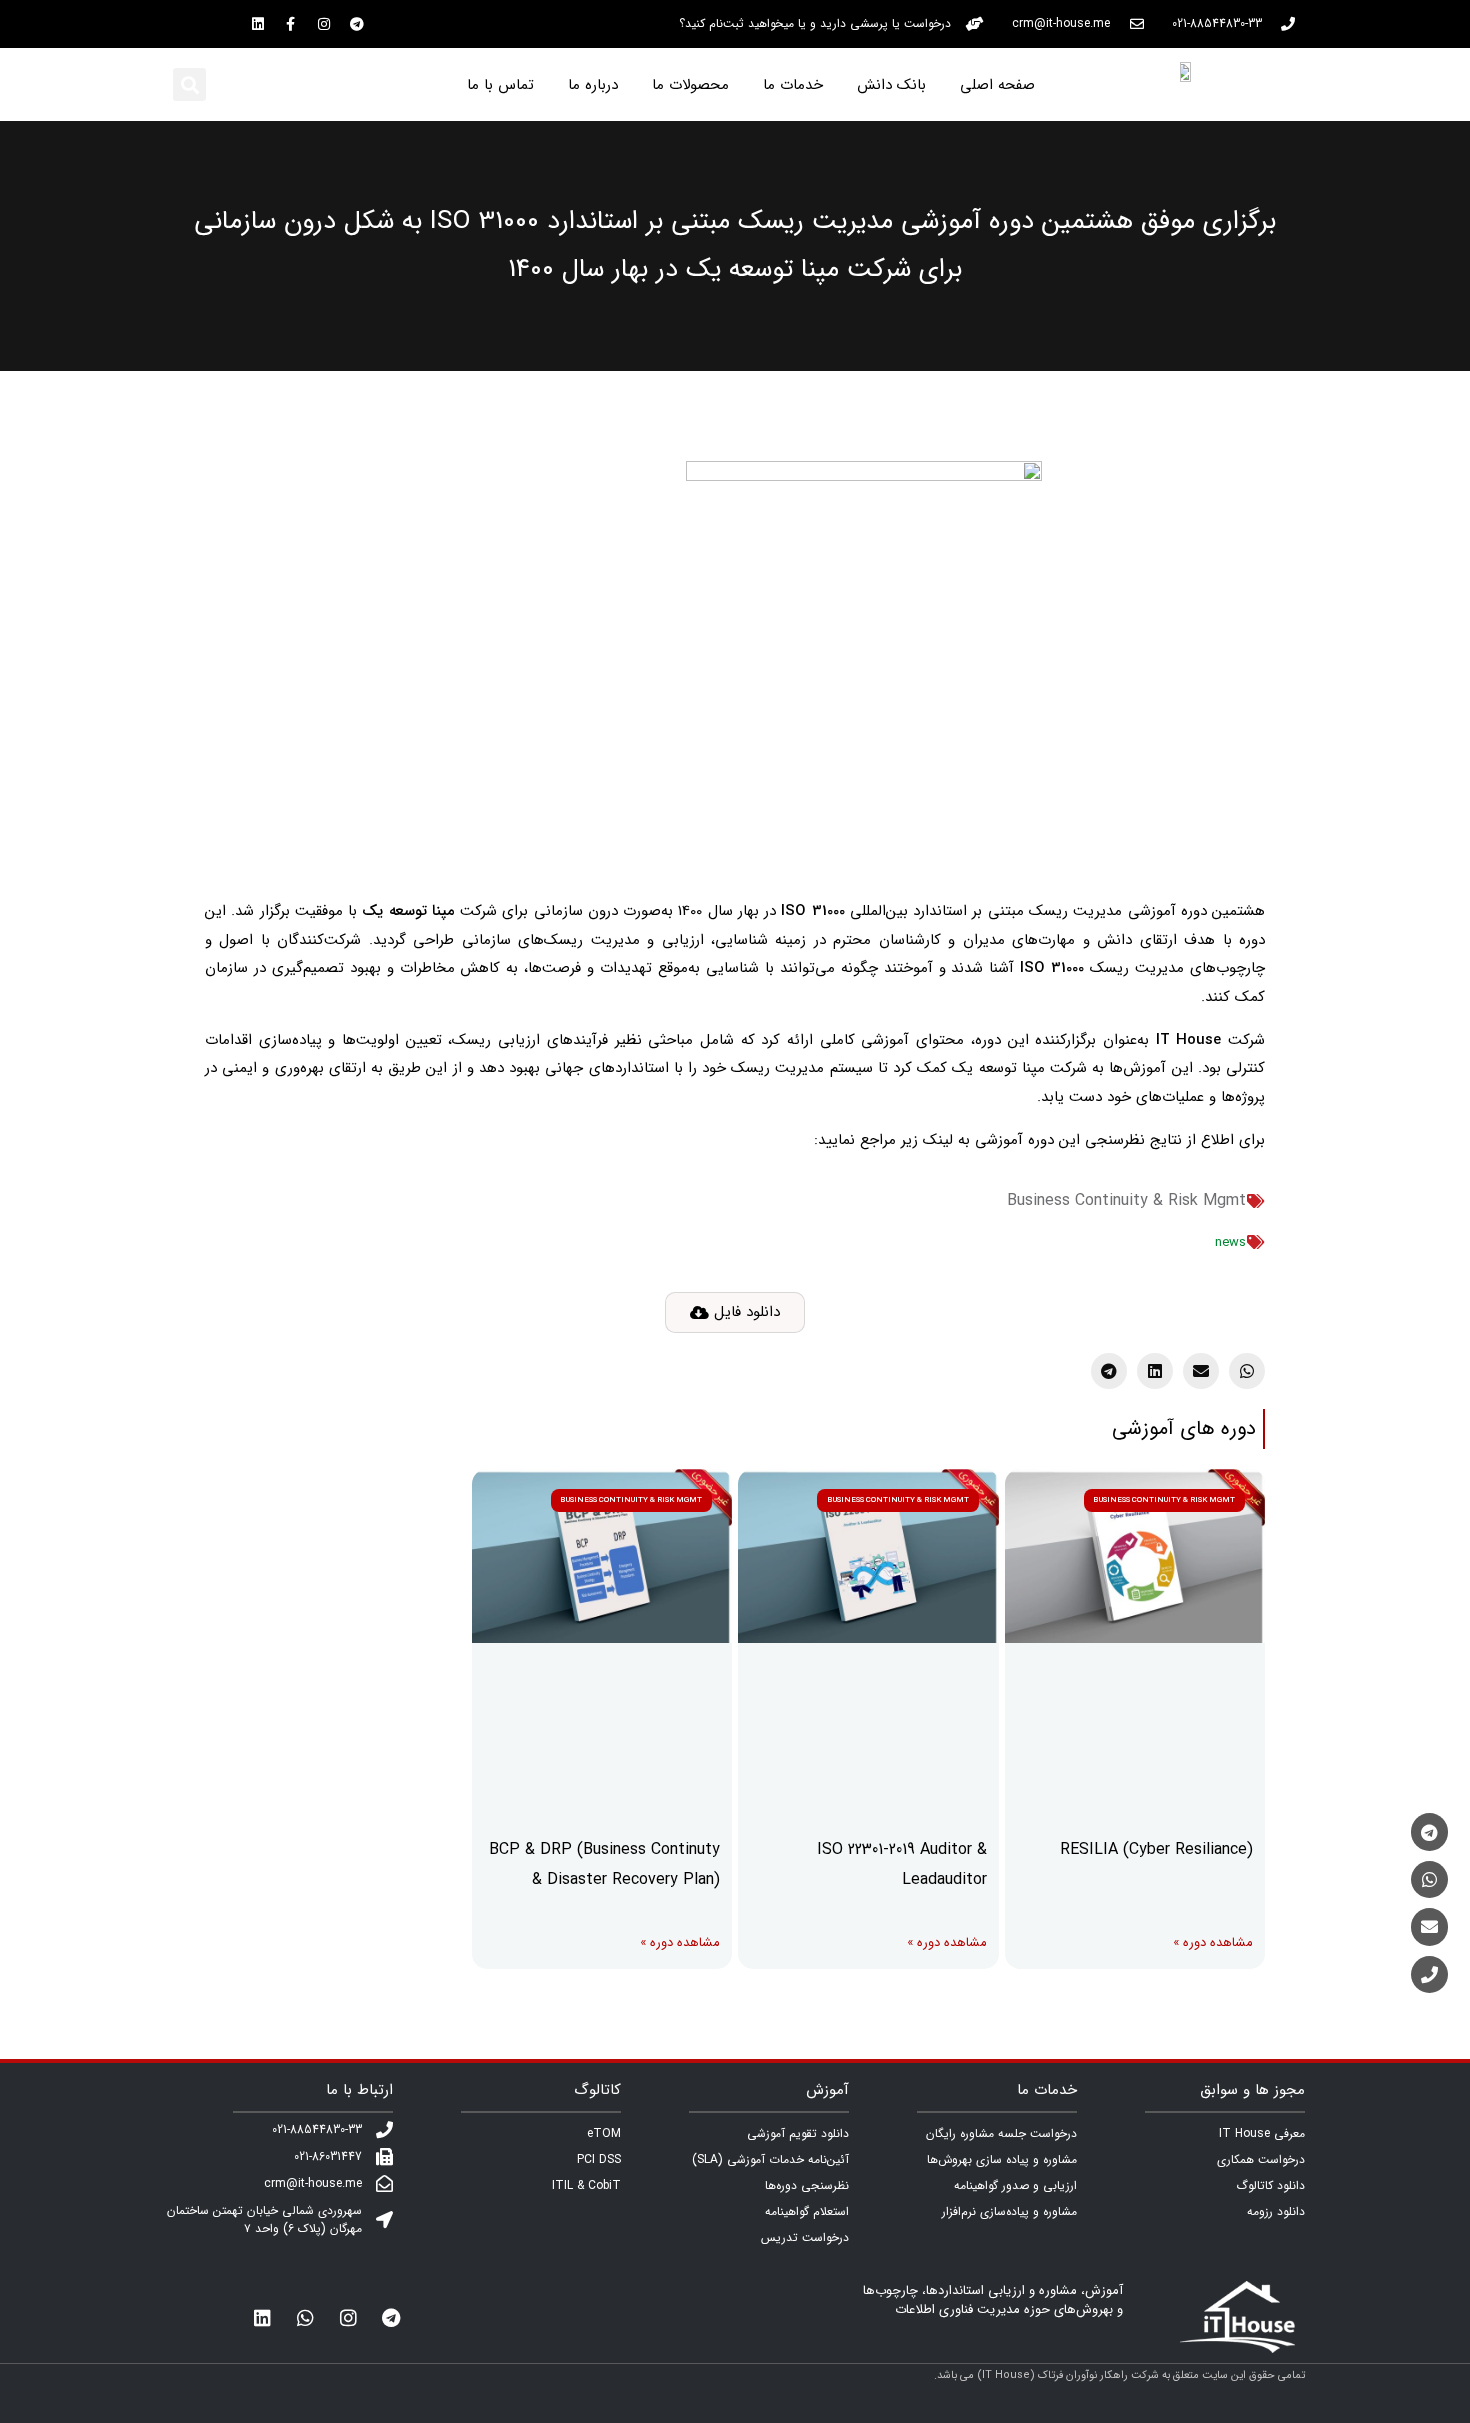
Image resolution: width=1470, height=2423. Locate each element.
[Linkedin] (258, 24)
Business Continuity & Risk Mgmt (1126, 1200)
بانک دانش (891, 85)
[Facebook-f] (291, 24)
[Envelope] (1429, 1926)
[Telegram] (357, 24)
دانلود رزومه (1276, 2211)
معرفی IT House (1262, 2133)
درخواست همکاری (1261, 2159)
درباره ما (593, 85)
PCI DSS (599, 2159)
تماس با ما (500, 85)
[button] (189, 84)
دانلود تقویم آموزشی (798, 2133)
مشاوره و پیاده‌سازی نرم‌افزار (1009, 2211)
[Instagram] (324, 24)
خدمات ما (793, 85)
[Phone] (1429, 1974)
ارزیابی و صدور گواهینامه (1015, 2185)
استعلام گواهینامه (807, 2211)
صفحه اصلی (997, 85)
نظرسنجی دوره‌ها (807, 2185)
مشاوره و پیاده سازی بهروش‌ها (1002, 2159)
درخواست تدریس (805, 2237)
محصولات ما (690, 85)
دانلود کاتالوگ (1270, 2185)
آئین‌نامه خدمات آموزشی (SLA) (770, 2159)
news (1230, 1242)
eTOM (604, 2133)
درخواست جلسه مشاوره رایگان (1001, 2133)
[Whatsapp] (305, 2317)
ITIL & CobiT (586, 2185)
